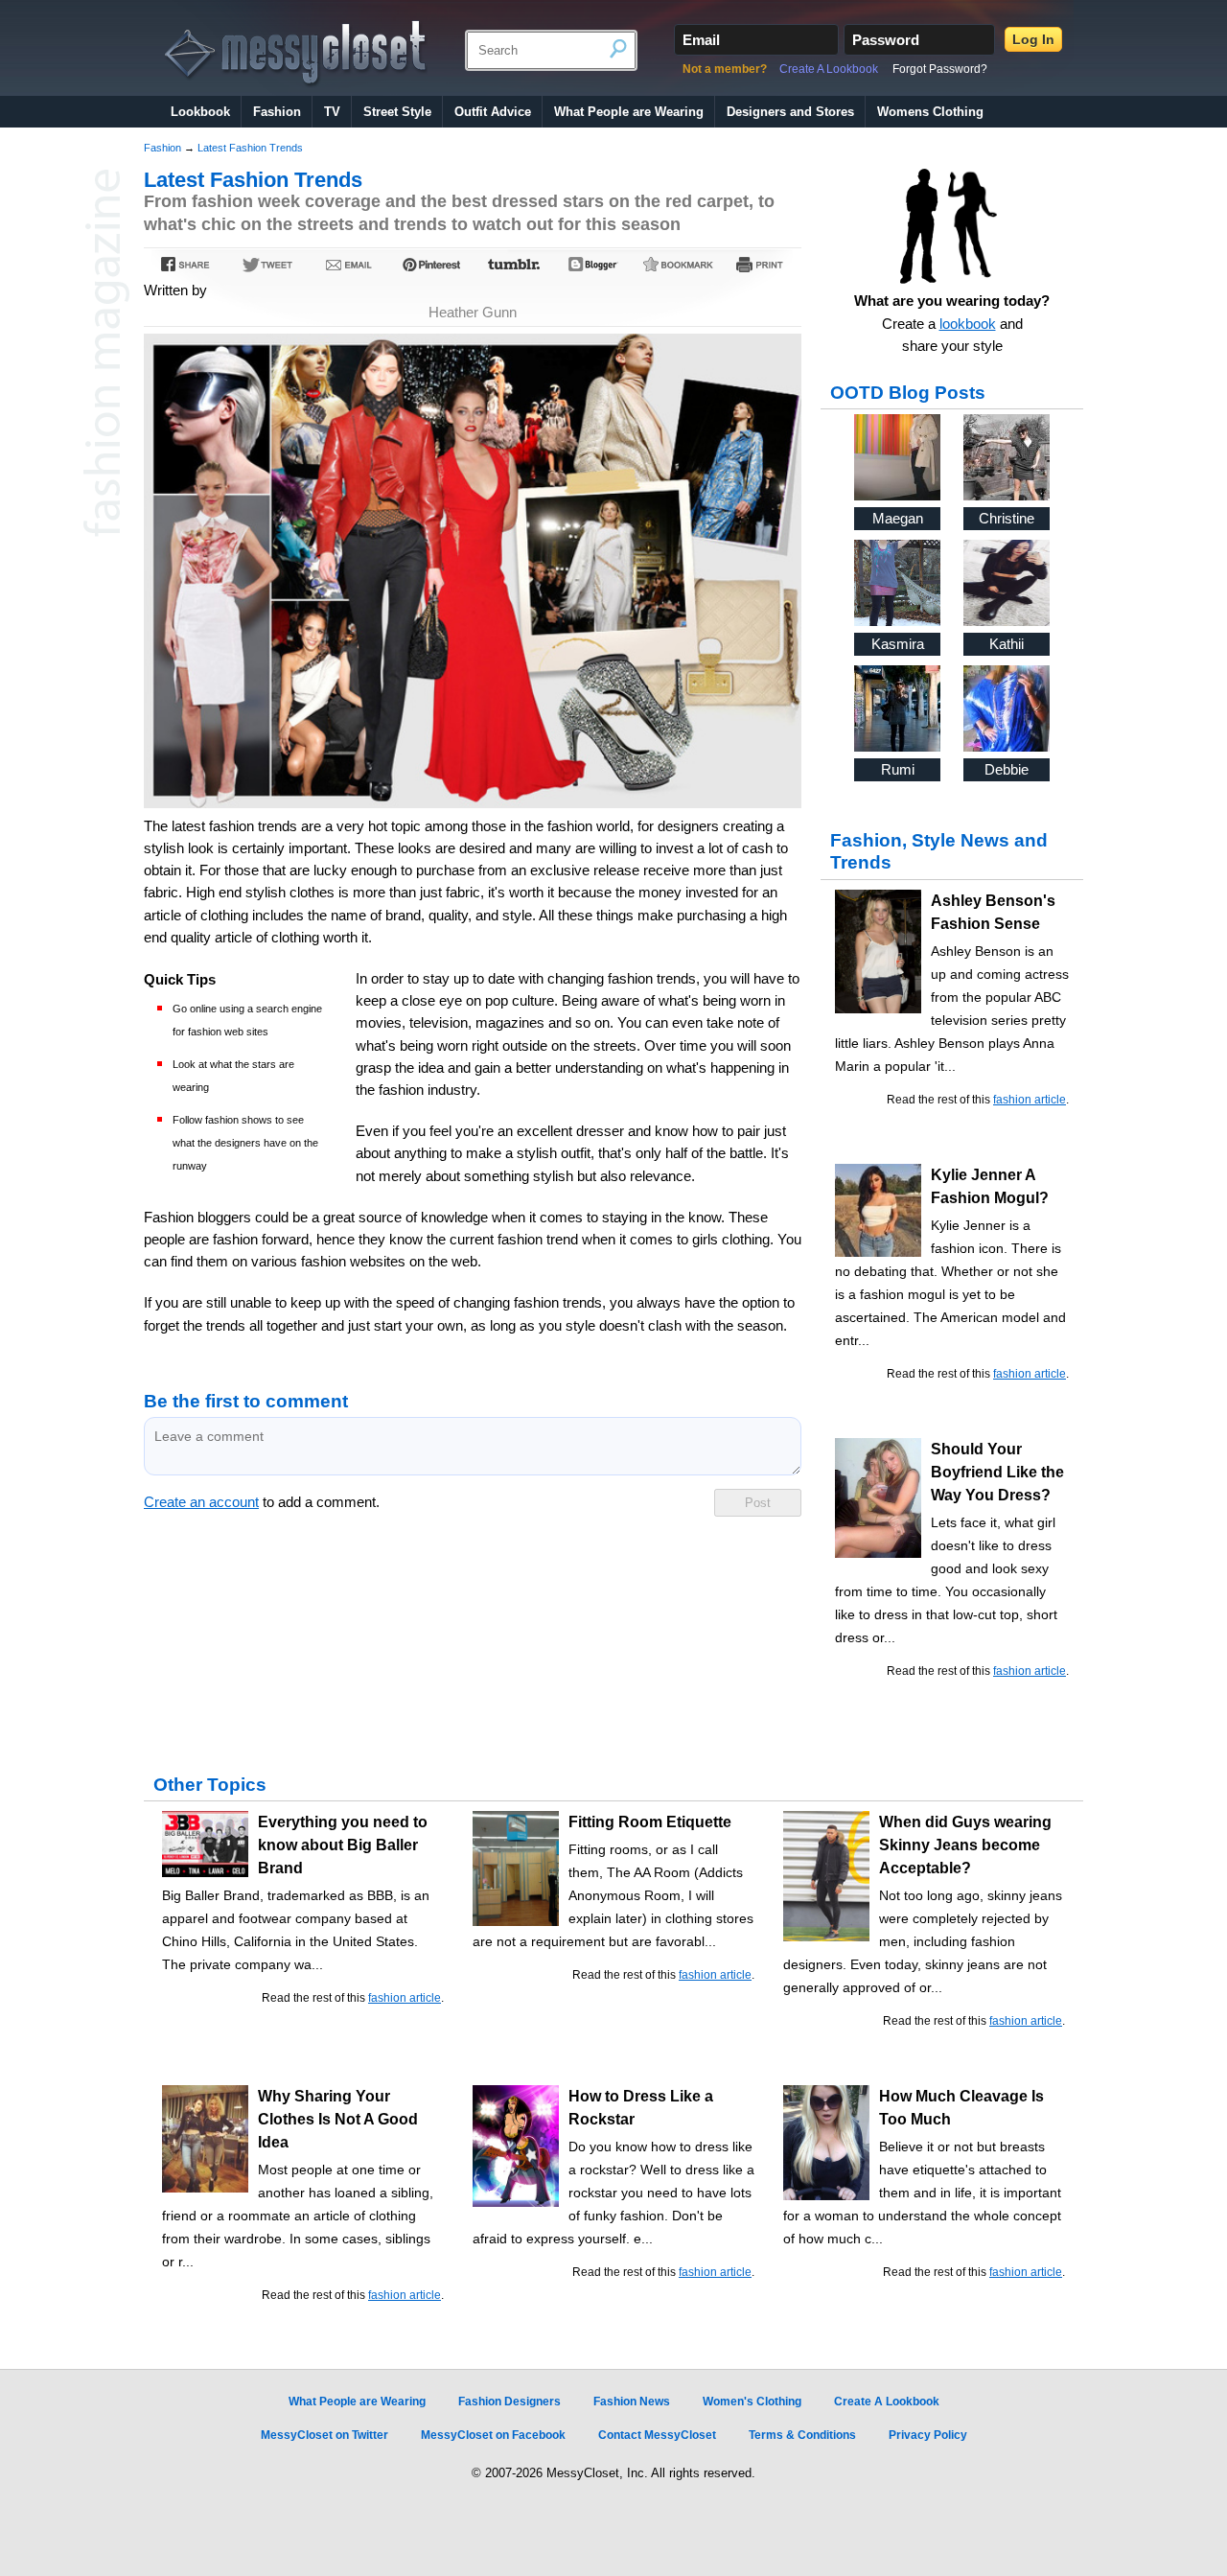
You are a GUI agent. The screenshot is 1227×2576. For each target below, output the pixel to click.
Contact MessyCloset (657, 2435)
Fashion (277, 112)
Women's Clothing (752, 2402)
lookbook (968, 324)
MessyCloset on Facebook (493, 2435)
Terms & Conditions (802, 2435)
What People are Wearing (629, 112)
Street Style (397, 112)
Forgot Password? (940, 69)
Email (701, 40)
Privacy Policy (928, 2435)
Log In (1033, 39)
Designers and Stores (790, 112)
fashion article (1030, 1100)
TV (332, 112)
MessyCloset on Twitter (324, 2435)
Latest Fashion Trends (250, 148)
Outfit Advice (493, 112)
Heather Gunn (473, 313)
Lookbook (200, 112)
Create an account (201, 1502)
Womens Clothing (930, 112)
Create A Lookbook (829, 69)
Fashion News (632, 2402)
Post (758, 1503)
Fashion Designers (509, 2402)
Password (886, 40)
